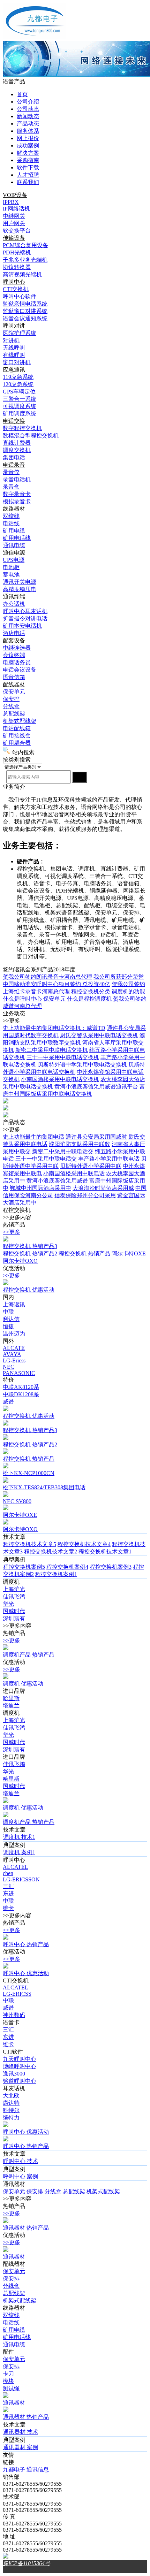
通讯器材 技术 (21, 2432)
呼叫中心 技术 (21, 2161)
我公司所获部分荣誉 (119, 977)
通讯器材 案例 (21, 2447)
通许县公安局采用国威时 (96, 1137)
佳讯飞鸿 (14, 1596)
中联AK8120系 (21, 1387)
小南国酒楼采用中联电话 (74, 1173)
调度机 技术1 (19, 1837)
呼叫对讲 (14, 326)
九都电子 (14, 2470)
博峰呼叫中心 (20, 2066)
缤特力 (11, 2118)
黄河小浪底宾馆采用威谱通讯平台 (96, 1087)
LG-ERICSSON (21, 1879)
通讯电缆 (14, 2344)
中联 (8, 1312)
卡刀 (8, 2374)
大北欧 (11, 2096)
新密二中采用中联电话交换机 (52, 1050)
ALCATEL (16, 1867)
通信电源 (14, 553)
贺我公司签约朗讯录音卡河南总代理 (47, 977)
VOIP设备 (15, 195)
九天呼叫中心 (20, 2059)
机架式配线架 (103, 2191)
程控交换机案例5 (24, 1567)
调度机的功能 (128, 991)
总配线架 (74, 2191)
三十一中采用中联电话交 (46, 1159)
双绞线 (11, 2315)
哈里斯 (11, 1698)
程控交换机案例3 (111, 1567)
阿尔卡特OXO (20, 1261)
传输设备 (14, 238)
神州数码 (14, 2015)
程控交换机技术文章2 (51, 1551)
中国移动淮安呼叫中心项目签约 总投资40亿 (57, 984)
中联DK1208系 (21, 1394)
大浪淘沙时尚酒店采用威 (103, 1188)
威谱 (8, 1402)
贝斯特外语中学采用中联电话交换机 (82, 1065)
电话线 (11, 2322)
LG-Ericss (14, 1360)
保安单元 (54, 999)
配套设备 (14, 640)
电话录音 (14, 465)
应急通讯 (14, 370)
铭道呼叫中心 (20, 2081)
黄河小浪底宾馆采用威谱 (57, 1181)
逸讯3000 (14, 2074)
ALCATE (14, 1348)
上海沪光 (14, 1589)
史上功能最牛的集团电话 (33, 1137)
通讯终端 (14, 597)
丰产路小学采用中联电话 (109, 1159)
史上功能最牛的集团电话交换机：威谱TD (54, 1028)
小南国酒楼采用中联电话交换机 (60, 1079)
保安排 (35, 2191)
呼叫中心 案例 (21, 2176)
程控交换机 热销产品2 (30, 1253)
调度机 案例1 (19, 1852)
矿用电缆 (14, 2330)
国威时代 (14, 1611)
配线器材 (14, 684)
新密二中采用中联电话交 (63, 1151)
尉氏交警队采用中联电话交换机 (99, 1035)
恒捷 (8, 1326)
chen (8, 1873)
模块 (8, 2381)
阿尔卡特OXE (129, 1253)
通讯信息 (38, 2470)
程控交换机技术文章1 (105, 1551)
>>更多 (12, 1232)
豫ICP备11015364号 (27, 2563)
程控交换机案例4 (67, 1567)
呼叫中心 (14, 282)
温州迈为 (14, 1334)
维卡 (8, 1908)
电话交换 (14, 421)
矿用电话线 (17, 2337)
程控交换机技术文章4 (84, 1544)
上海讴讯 (14, 1304)
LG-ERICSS (17, 1994)
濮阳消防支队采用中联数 (80, 1144)
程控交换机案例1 (56, 1574)
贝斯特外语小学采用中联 (91, 1166)
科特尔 (11, 2110)
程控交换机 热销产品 (84, 1253)
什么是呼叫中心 (22, 999)
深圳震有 (14, 1618)
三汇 (8, 1886)
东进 (8, 1893)
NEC (9, 1367)
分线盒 (53, 2191)
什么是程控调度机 (89, 999)
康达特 (11, 2103)
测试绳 (11, 2388)
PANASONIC (19, 1373)
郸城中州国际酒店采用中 (40, 1188)
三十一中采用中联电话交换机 (63, 1057)
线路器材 (14, 509)
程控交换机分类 (91, 991)
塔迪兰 (11, 1706)
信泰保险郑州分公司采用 (85, 1195)
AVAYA (12, 1354)
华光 (8, 1604)
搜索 (80, 777)
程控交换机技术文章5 (30, 1544)
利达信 (11, 1319)
